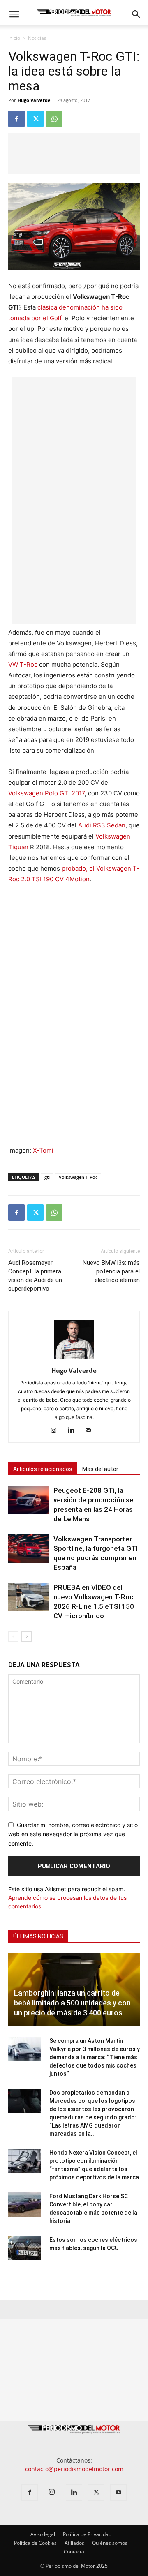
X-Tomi (43, 1150)
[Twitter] (35, 119)
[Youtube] (118, 2493)
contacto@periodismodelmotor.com (74, 2469)
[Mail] (91, 1431)
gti (47, 1177)
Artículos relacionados (43, 1469)
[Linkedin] (74, 1431)
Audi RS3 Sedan (102, 825)
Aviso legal (43, 2534)
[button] (14, 14)
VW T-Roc (23, 664)
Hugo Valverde (34, 100)
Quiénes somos (110, 2543)
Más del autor (100, 1469)
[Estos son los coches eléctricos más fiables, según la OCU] (25, 2248)
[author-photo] (74, 1359)
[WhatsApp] (54, 119)
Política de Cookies (35, 2543)
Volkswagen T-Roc (78, 1177)
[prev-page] (13, 1637)
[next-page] (27, 1637)
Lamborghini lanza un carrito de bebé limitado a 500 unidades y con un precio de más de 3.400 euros (72, 2003)
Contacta (74, 2552)
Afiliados (74, 2543)
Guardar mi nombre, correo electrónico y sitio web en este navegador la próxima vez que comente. (73, 1834)
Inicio (14, 38)
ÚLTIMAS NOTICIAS (38, 1936)
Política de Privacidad (87, 2534)
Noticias (37, 38)
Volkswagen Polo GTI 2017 (46, 793)
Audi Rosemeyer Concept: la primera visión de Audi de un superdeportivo (35, 1276)
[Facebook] (16, 119)
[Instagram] (57, 1431)
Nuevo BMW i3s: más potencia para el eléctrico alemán (111, 1271)
